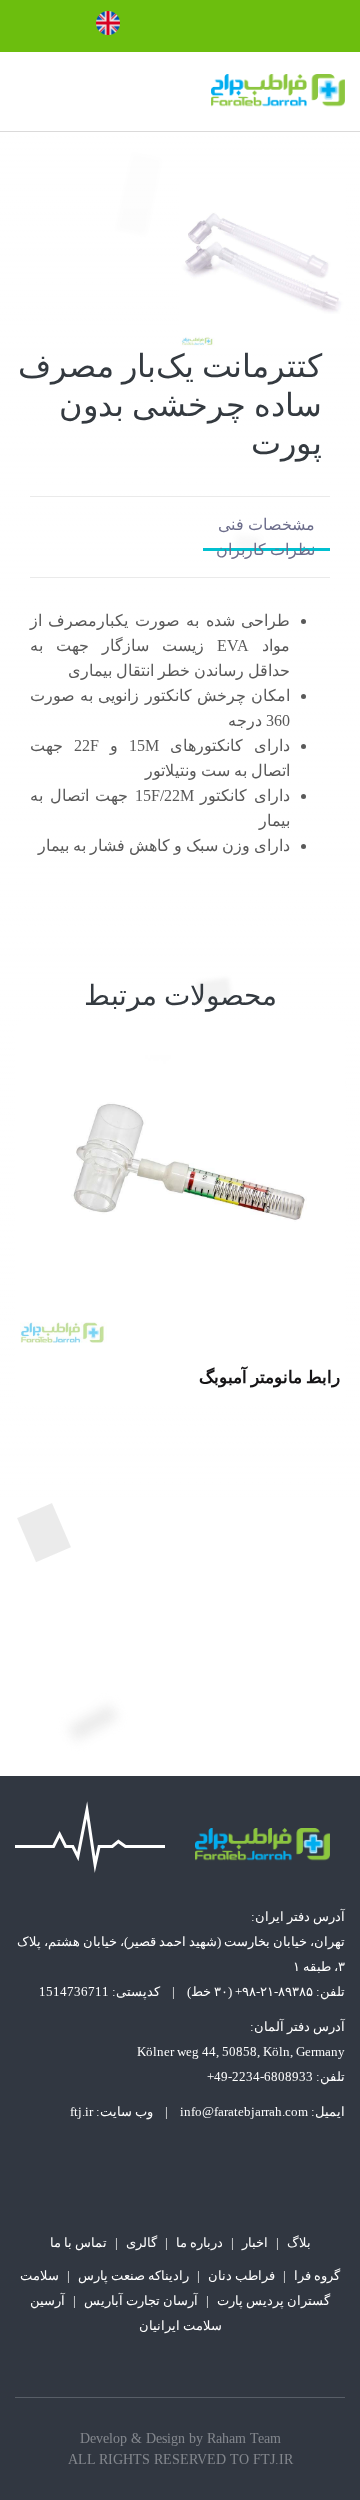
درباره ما (199, 2242)
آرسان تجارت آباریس (141, 2300)
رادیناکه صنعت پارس (133, 2275)
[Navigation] (23, 92)
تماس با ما (78, 2242)
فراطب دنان (241, 2275)
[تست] (180, 1185)
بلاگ (299, 2242)
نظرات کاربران (265, 549)
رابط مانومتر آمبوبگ (269, 1377)
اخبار (255, 2242)
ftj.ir (81, 2111)
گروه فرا (317, 2275)
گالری (141, 2242)
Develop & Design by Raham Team (180, 2438)
